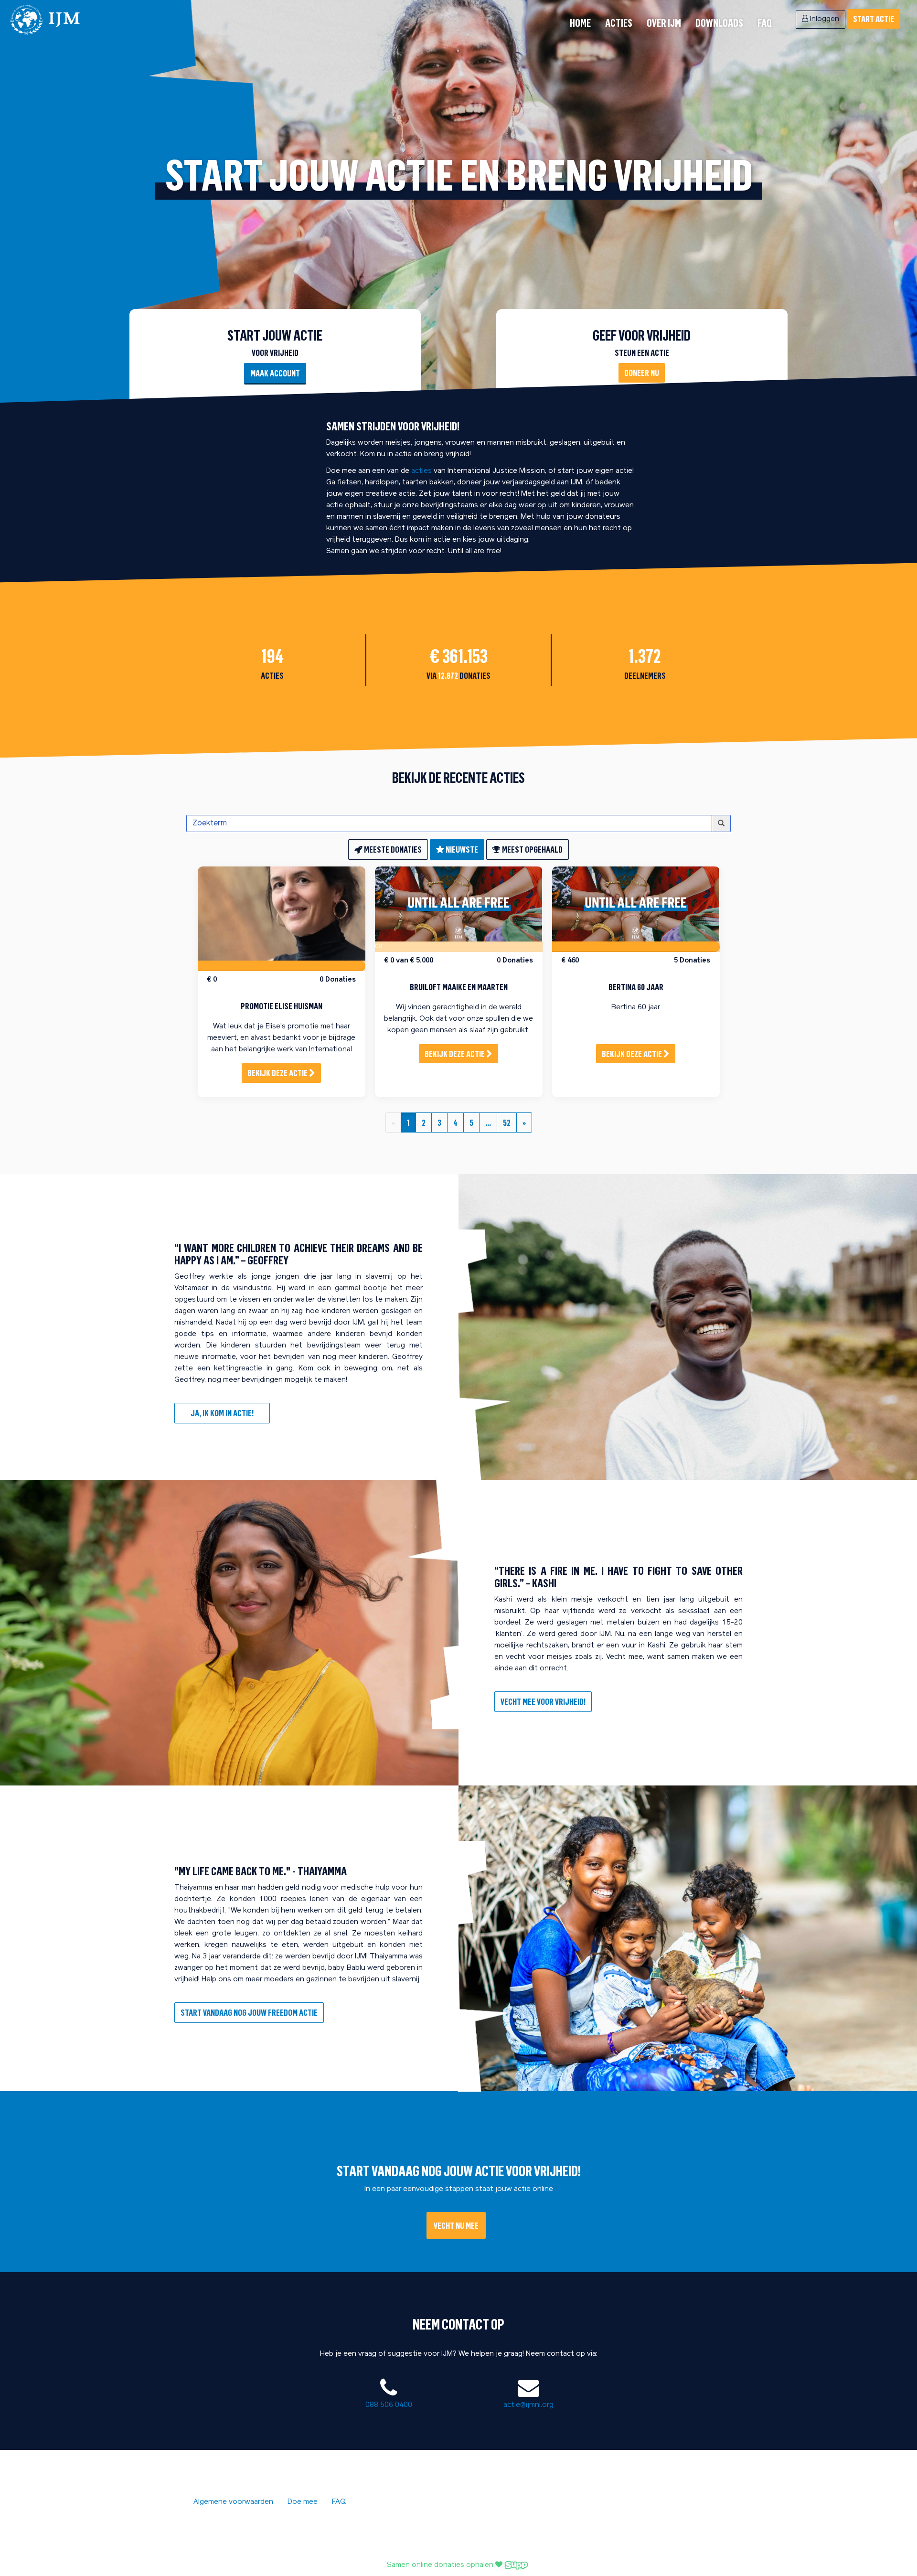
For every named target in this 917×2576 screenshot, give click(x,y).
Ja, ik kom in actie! (222, 1413)
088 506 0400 (389, 2405)
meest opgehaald (532, 849)
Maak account (275, 373)
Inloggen (824, 19)
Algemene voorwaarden (233, 2502)
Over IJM (664, 23)
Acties (619, 23)
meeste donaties (392, 849)
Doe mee (303, 2502)
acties (421, 471)
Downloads (719, 23)
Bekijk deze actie (278, 1073)
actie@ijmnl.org (528, 2405)
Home (580, 23)
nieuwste (461, 849)
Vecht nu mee (456, 2225)
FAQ (765, 23)
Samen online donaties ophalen (441, 2565)
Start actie (874, 19)
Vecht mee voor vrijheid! (543, 1701)
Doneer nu (642, 373)
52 (507, 1122)
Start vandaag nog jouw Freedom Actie (249, 2012)
